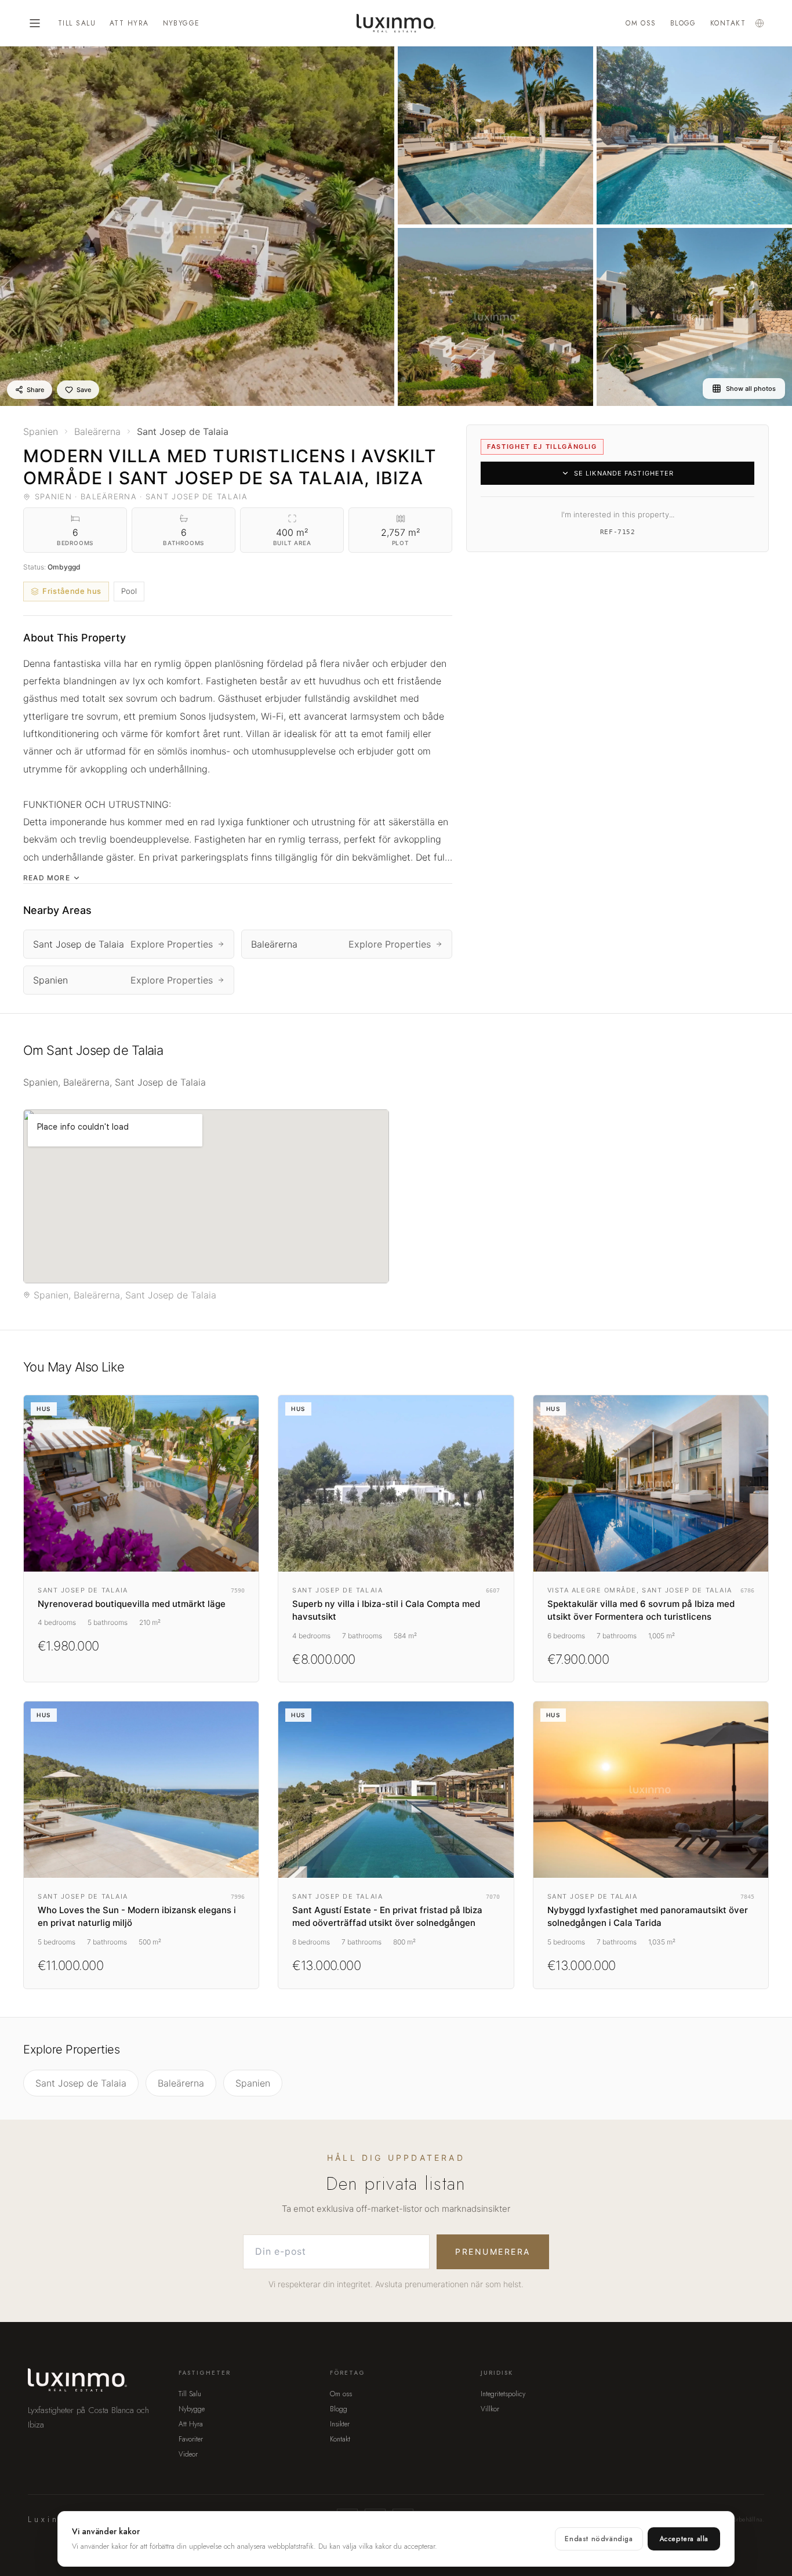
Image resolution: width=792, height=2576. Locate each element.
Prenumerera (493, 2252)
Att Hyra (129, 23)
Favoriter (191, 2439)
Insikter (340, 2424)
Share (35, 390)
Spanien (253, 2083)
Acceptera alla (684, 2539)
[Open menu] (35, 23)
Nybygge (181, 23)
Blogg (683, 23)
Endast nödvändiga (599, 2539)
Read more (47, 878)
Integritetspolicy (503, 2394)
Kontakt (728, 23)
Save (84, 390)
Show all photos (751, 389)
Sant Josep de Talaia (81, 2083)
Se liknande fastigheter (624, 473)
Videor (188, 2454)
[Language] (760, 23)
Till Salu (77, 23)
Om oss (641, 23)
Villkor (490, 2409)
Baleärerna (181, 2083)
